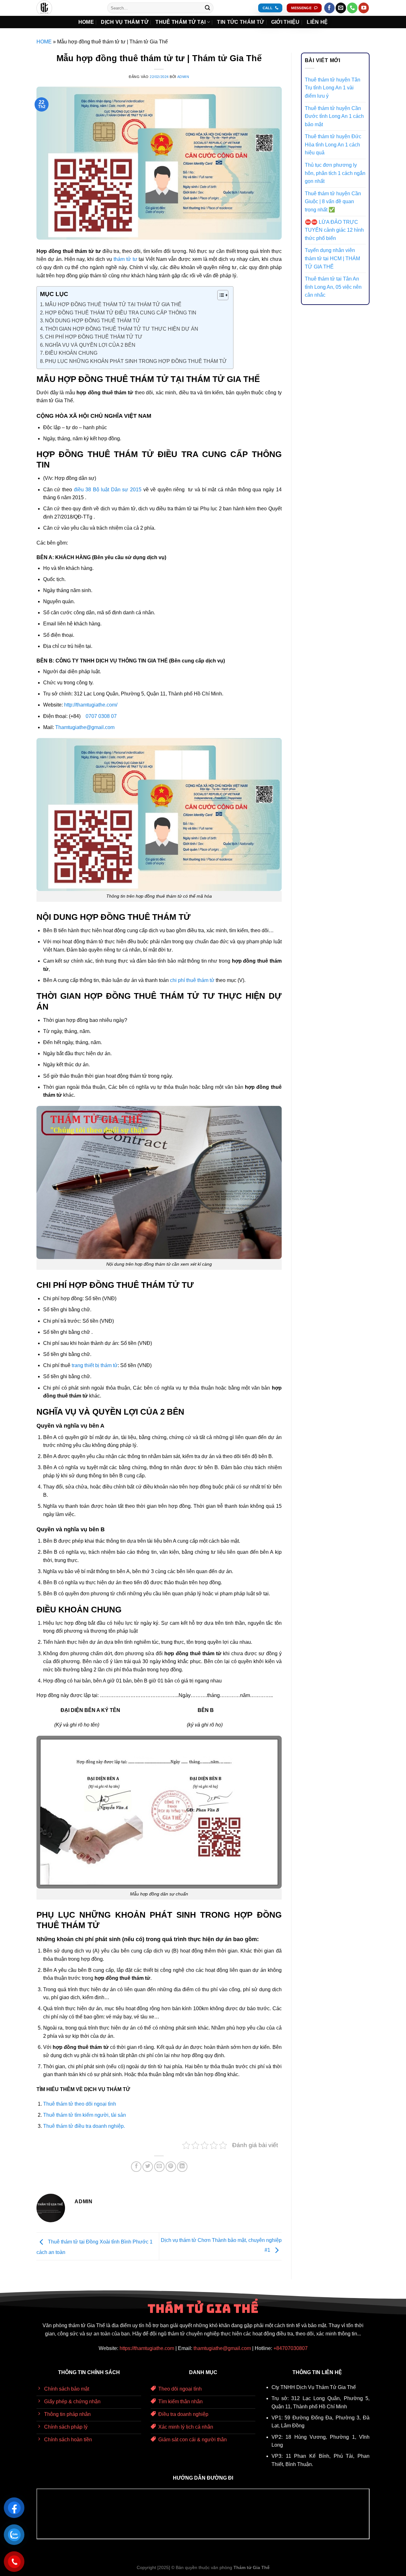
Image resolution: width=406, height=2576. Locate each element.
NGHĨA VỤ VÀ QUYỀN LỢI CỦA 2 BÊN (90, 345)
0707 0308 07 (101, 716)
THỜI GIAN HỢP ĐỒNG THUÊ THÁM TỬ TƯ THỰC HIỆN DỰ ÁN (122, 329)
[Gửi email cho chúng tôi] (341, 8)
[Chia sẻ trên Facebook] (136, 2167)
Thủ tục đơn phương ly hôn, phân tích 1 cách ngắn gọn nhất (335, 173)
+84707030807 (291, 2348)
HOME (86, 22)
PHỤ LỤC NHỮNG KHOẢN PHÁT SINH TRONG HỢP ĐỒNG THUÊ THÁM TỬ (136, 361)
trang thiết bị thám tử (95, 1365)
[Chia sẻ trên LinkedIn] (182, 2167)
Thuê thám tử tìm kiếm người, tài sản (85, 2115)
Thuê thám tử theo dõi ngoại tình (80, 2104)
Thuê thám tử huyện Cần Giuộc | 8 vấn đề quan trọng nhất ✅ (333, 202)
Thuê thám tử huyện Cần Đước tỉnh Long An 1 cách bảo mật (334, 116)
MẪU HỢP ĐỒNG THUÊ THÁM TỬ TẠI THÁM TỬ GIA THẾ (113, 304)
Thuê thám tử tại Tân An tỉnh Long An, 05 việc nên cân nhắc (333, 287)
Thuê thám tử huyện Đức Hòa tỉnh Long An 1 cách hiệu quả (333, 145)
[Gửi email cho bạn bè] (159, 2167)
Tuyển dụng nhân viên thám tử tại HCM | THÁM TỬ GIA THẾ (332, 258)
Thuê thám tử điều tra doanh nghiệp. (84, 2126)
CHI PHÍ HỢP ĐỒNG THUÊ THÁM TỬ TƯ (94, 337)
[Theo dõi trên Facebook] (329, 8)
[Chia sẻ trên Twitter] (148, 2167)
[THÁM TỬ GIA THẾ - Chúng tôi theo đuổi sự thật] (67, 8)
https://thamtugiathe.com (147, 2348)
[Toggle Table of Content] (220, 295)
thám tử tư (125, 259)
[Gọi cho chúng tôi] (352, 8)
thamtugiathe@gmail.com (222, 2348)
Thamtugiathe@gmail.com (85, 727)
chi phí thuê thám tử (192, 980)
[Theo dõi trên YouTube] (364, 8)
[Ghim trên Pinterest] (171, 2167)
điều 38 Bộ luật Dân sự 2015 (108, 490)
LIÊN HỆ (317, 22)
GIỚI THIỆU (285, 22)
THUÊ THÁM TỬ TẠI (180, 22)
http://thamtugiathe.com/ (91, 705)
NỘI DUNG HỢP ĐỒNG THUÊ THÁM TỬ (93, 321)
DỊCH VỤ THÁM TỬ (125, 22)
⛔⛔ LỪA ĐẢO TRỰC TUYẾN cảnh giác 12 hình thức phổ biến (334, 230)
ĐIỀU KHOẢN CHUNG (71, 353)
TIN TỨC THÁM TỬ (240, 22)
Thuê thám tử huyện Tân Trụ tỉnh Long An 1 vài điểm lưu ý (333, 88)
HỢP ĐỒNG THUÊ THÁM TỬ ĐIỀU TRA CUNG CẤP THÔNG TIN (121, 313)
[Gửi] (207, 8)
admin (183, 77)
